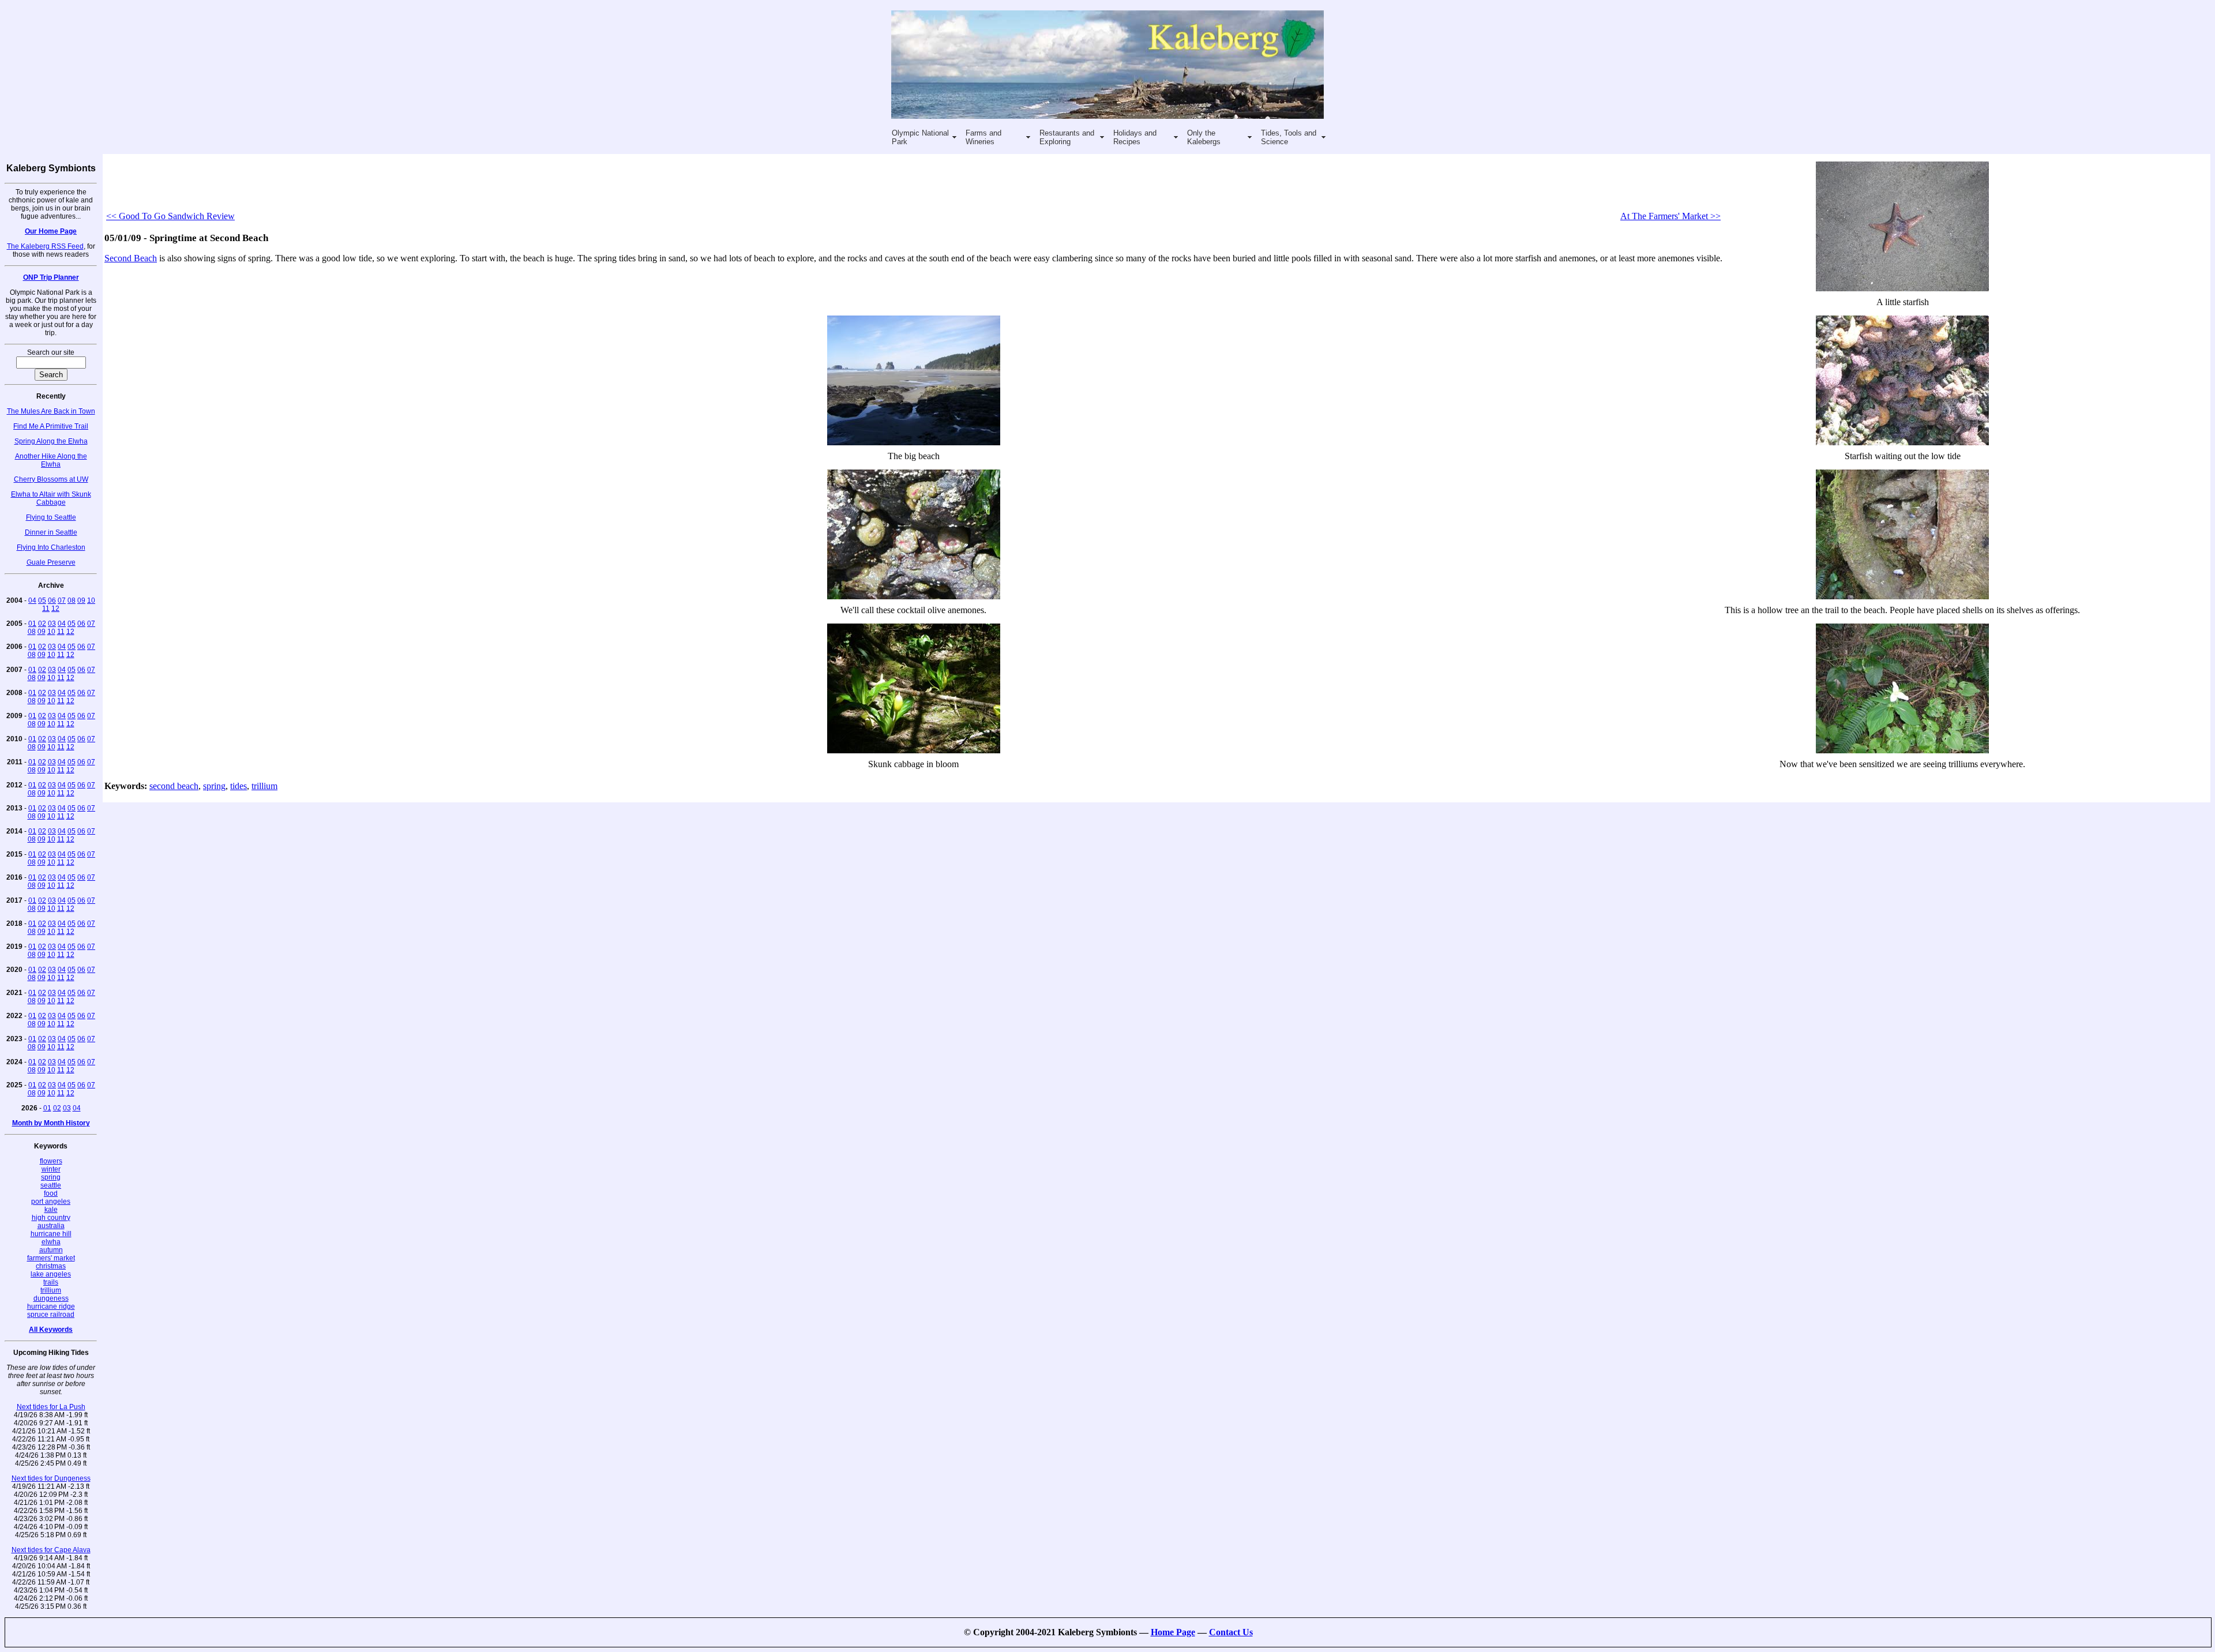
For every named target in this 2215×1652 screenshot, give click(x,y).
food (51, 1193)
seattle (51, 1185)
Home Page (1173, 1632)
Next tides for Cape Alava (51, 1550)
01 (32, 624)
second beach (174, 786)
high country (51, 1218)
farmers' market (51, 1258)
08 (72, 600)
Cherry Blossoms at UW (51, 479)
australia (51, 1226)
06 (52, 600)
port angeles (51, 1202)
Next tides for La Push (51, 1407)
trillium (51, 1290)
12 (55, 609)
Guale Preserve (51, 562)
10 (91, 600)
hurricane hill (51, 1234)
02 (42, 624)
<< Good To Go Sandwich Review (170, 216)
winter (51, 1169)
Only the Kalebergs (1204, 137)
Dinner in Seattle (51, 532)
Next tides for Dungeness (51, 1478)
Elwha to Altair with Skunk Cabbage (51, 498)
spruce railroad (51, 1315)
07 (62, 600)
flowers (51, 1161)
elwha (51, 1242)
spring (51, 1177)
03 (52, 624)
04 (32, 600)
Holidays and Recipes (1135, 137)
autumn (51, 1250)
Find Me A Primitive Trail (51, 426)
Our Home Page (51, 231)
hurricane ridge (51, 1306)
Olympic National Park (920, 137)
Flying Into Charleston (51, 547)
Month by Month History (51, 1123)
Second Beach (131, 258)
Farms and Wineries (983, 137)
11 (46, 609)
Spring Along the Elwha (51, 441)
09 (81, 600)
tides (239, 786)
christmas (51, 1266)
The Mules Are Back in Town (51, 411)
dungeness (51, 1298)
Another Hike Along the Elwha (51, 460)
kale (51, 1210)
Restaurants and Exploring (1067, 137)
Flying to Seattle (51, 517)
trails (51, 1282)
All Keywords (51, 1330)
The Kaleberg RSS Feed (45, 246)
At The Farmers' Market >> (1670, 216)
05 (42, 600)
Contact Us (1231, 1632)
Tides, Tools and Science (1289, 137)
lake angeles (51, 1274)
